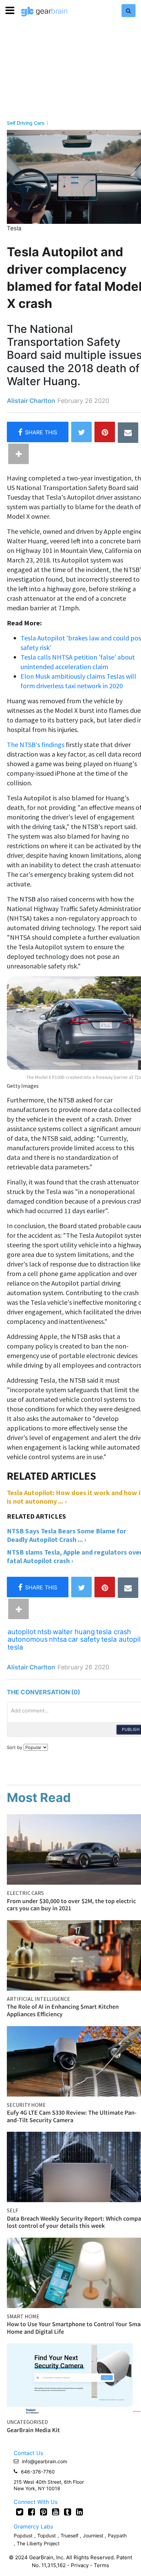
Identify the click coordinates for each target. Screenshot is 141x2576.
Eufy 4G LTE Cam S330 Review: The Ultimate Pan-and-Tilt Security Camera (72, 2116)
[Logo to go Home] (44, 12)
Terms (101, 2565)
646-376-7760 (38, 2472)
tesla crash (114, 1632)
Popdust (23, 2536)
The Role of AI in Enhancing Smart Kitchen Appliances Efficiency (63, 2010)
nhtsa (58, 1639)
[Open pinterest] (44, 2512)
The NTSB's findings (36, 744)
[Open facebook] (32, 2512)
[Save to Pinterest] (105, 432)
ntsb (44, 1632)
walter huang (74, 1632)
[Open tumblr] (68, 2512)
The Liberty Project (38, 2543)
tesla (15, 1647)
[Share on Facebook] (38, 432)
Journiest (94, 2536)
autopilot (22, 1632)
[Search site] (129, 11)
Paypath (117, 2536)
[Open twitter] (20, 2512)
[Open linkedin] (80, 2512)
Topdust (47, 2536)
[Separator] (18, 454)
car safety (84, 1639)
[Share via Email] (128, 433)
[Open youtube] (56, 2512)
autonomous (28, 1639)
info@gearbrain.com (44, 2461)
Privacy (80, 2565)
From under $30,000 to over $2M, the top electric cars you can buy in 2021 (71, 1905)
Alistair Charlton (31, 401)
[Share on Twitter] (81, 432)
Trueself (70, 2536)
